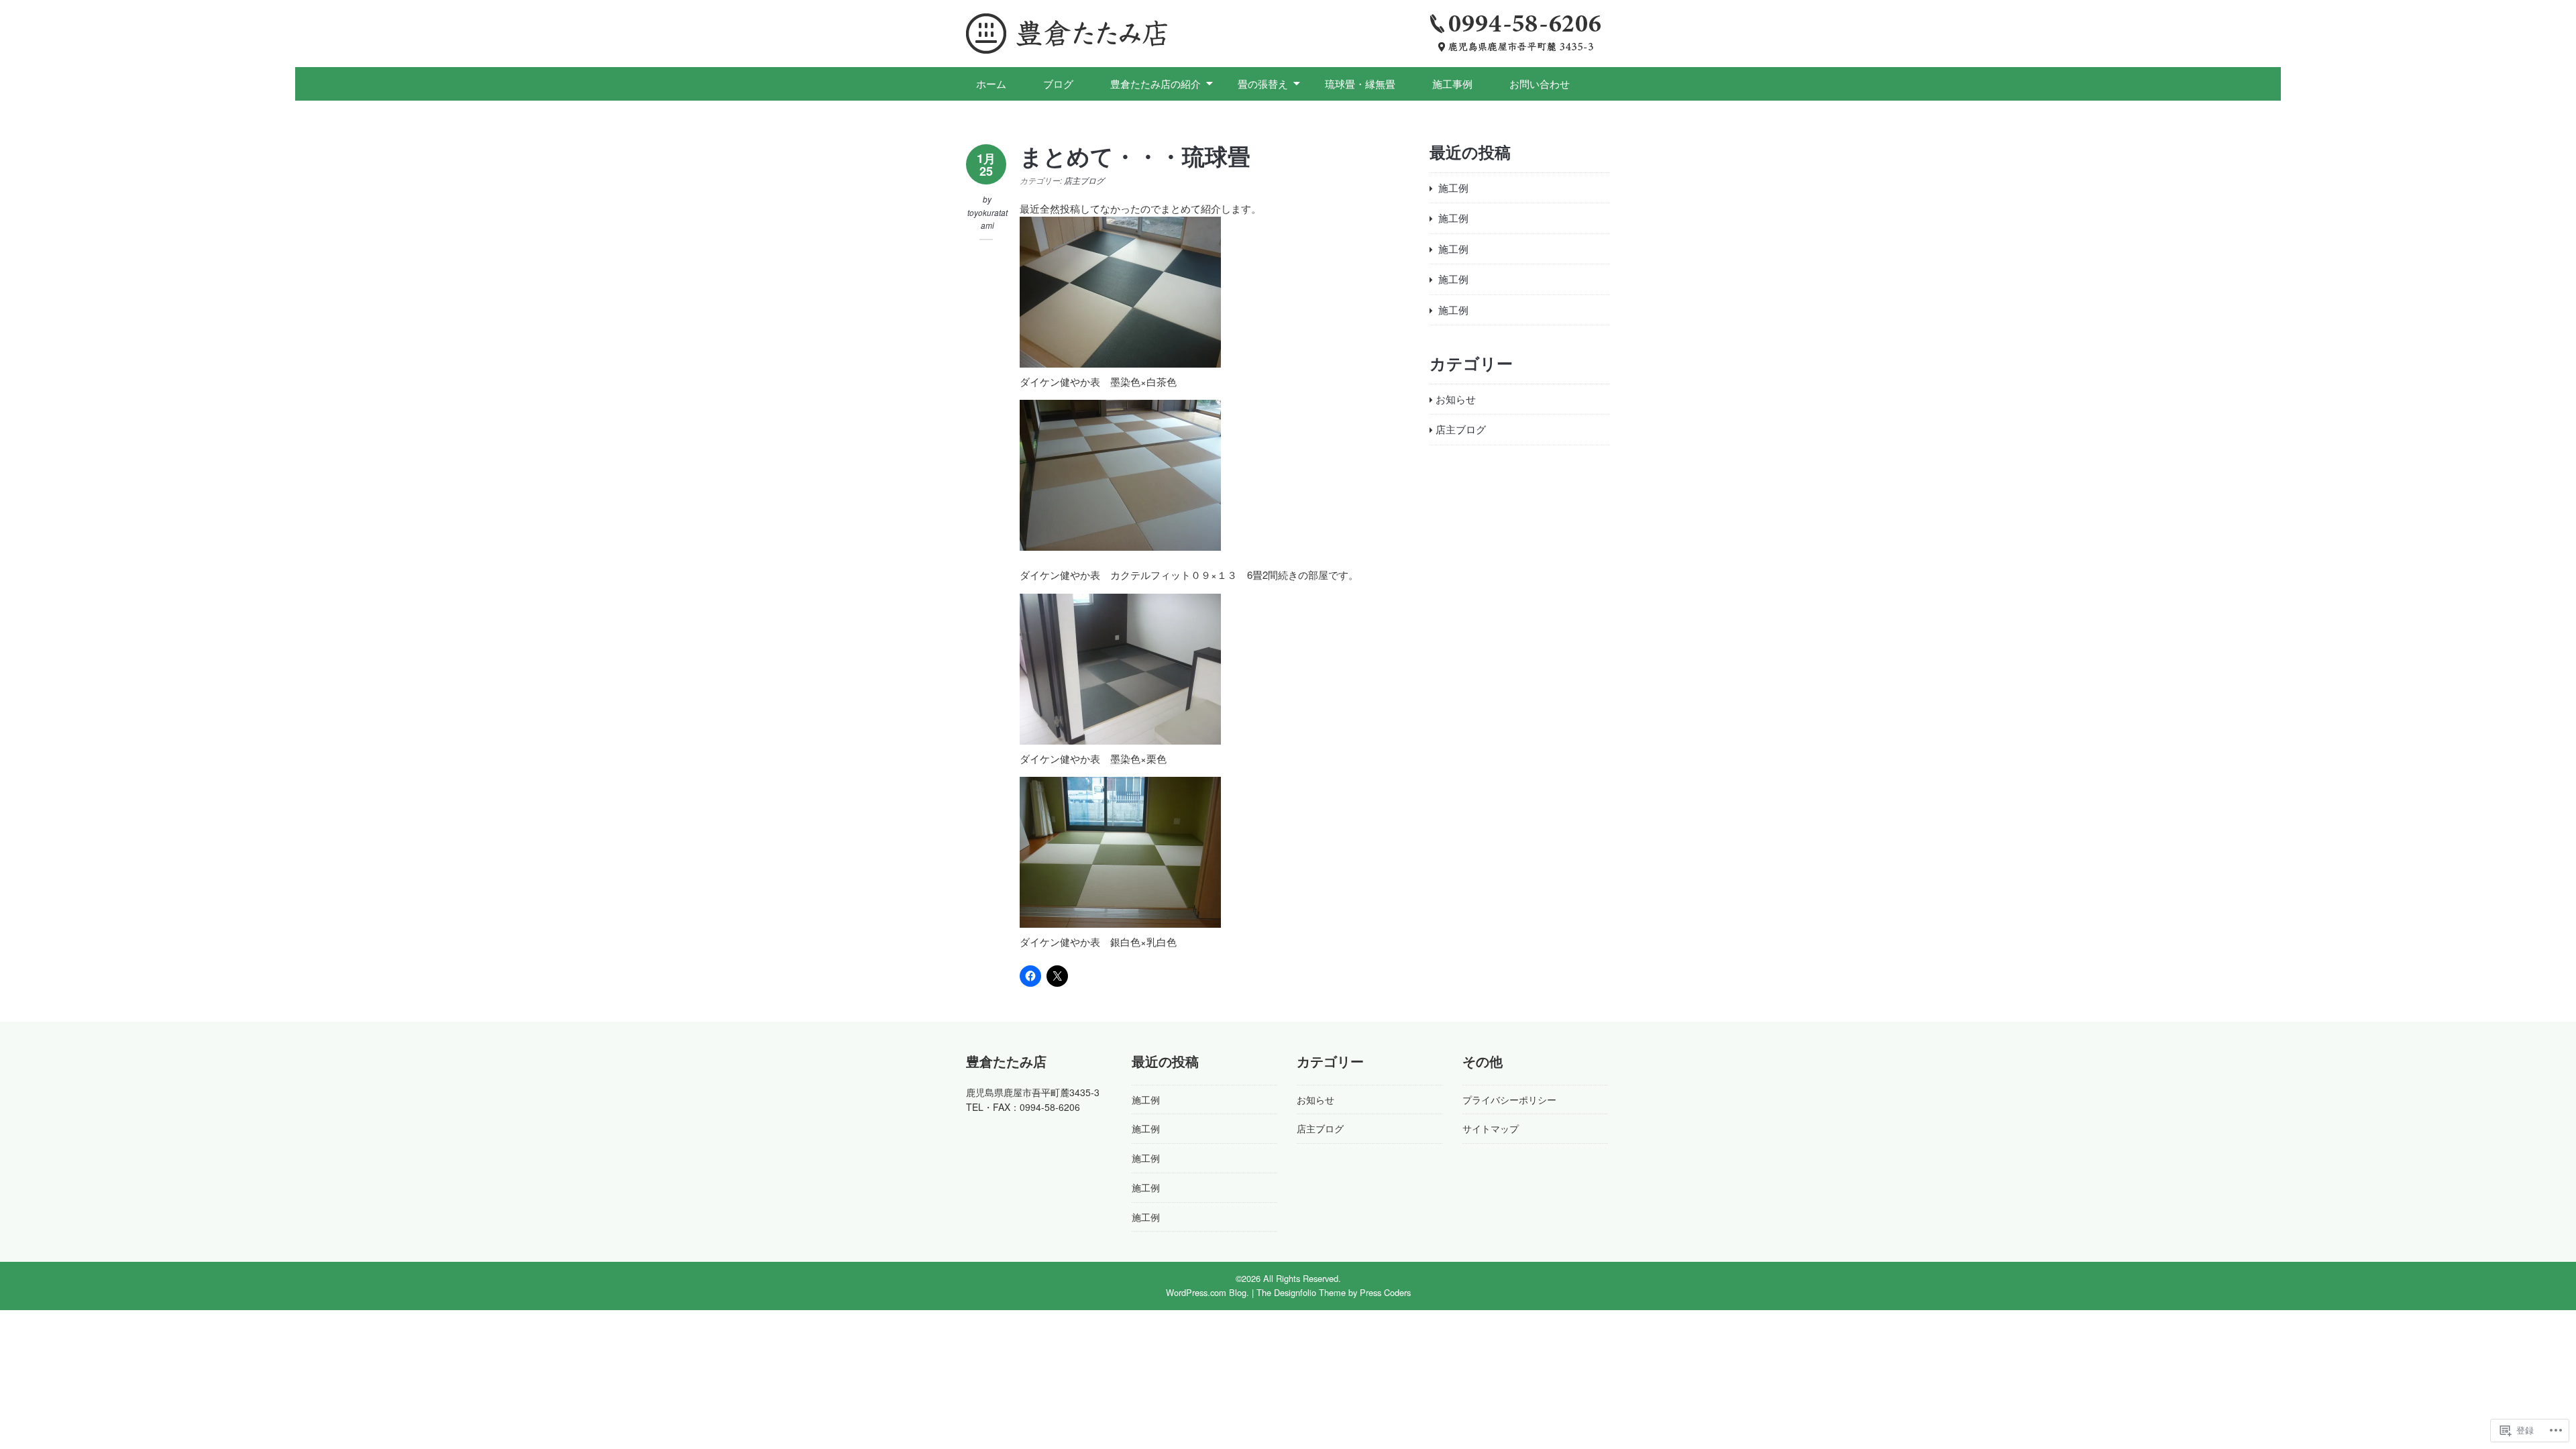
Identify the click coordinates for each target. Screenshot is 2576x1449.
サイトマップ (1491, 1128)
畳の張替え (1263, 84)
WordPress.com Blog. (1207, 1292)
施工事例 (1452, 84)
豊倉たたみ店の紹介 (1156, 84)
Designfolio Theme (1310, 1292)
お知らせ (1456, 399)
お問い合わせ (1540, 84)
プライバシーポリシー (1509, 1099)
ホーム (991, 84)
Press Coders (1385, 1292)
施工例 (1453, 187)
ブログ (1058, 84)
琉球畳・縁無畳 (1360, 84)
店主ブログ (1084, 180)
